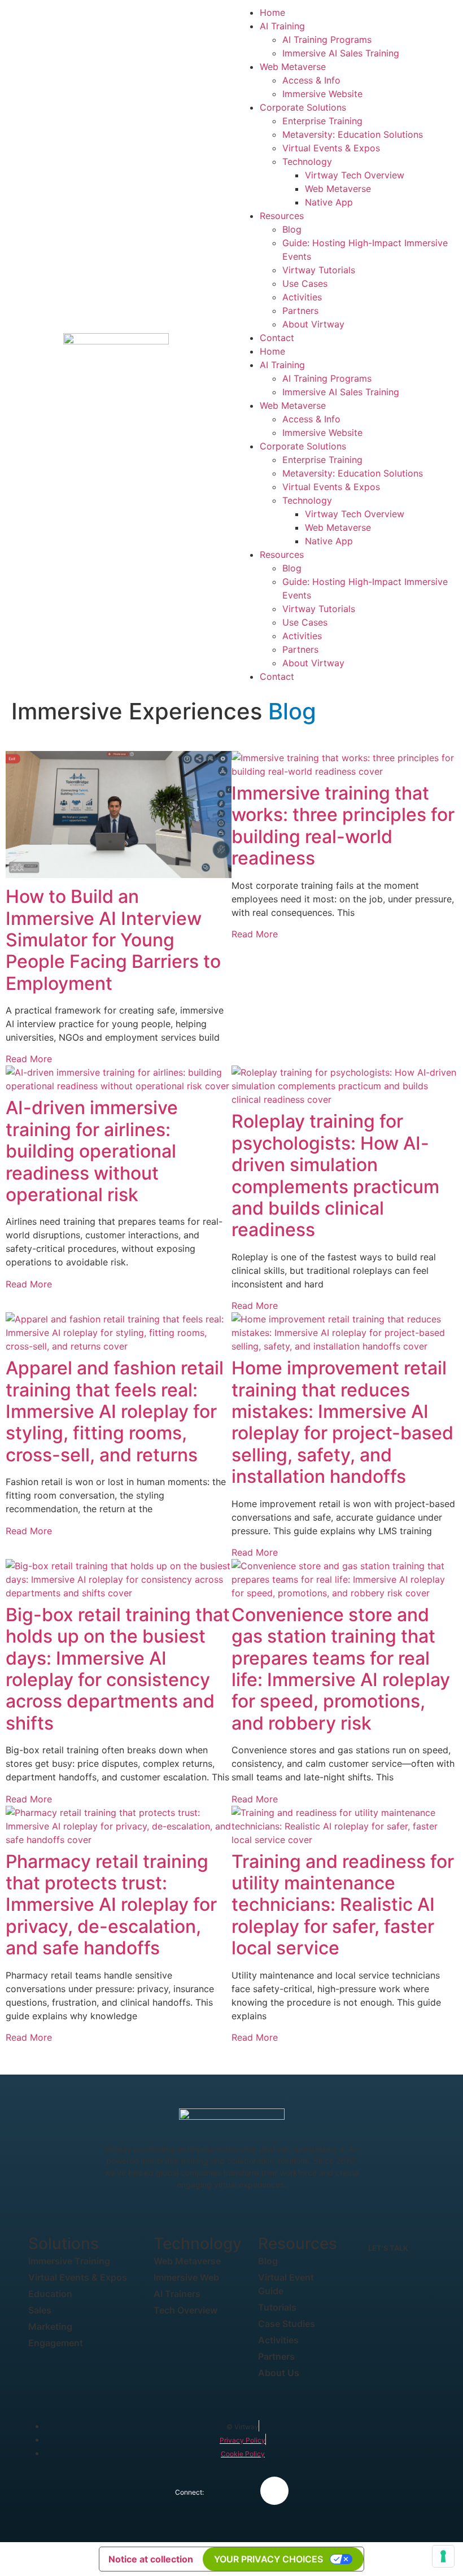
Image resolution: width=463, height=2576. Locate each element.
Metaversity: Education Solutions (353, 134)
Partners (300, 311)
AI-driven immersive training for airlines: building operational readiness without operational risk (92, 1151)
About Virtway (313, 324)
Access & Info (311, 80)
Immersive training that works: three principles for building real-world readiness (343, 826)
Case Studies (287, 2324)
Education (50, 2294)
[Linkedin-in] (235, 2491)
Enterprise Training (322, 121)
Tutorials (277, 2307)
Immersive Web (186, 2277)
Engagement (56, 2343)
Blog (292, 229)
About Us (279, 2373)
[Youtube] (274, 2491)
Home (272, 12)
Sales (40, 2310)
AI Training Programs (327, 40)
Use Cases (305, 283)
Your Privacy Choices (268, 2559)
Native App (329, 202)
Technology (307, 161)
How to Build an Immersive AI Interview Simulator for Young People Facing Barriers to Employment (113, 940)
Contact (277, 338)
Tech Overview (185, 2310)
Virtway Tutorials (319, 270)
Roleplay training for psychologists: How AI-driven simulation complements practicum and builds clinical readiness (335, 1175)
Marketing (50, 2326)
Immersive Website (322, 94)
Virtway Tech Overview (355, 175)
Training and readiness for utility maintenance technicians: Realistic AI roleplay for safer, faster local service (343, 1905)
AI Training (282, 26)
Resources (282, 216)
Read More (29, 1059)
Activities (302, 297)
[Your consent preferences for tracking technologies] (443, 2556)
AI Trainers (177, 2294)
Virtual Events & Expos (331, 148)
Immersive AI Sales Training (341, 53)
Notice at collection (151, 2559)
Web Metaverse (293, 67)
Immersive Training (69, 2261)
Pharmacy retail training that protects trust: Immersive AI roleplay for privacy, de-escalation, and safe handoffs (111, 1905)
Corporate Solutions (303, 107)
